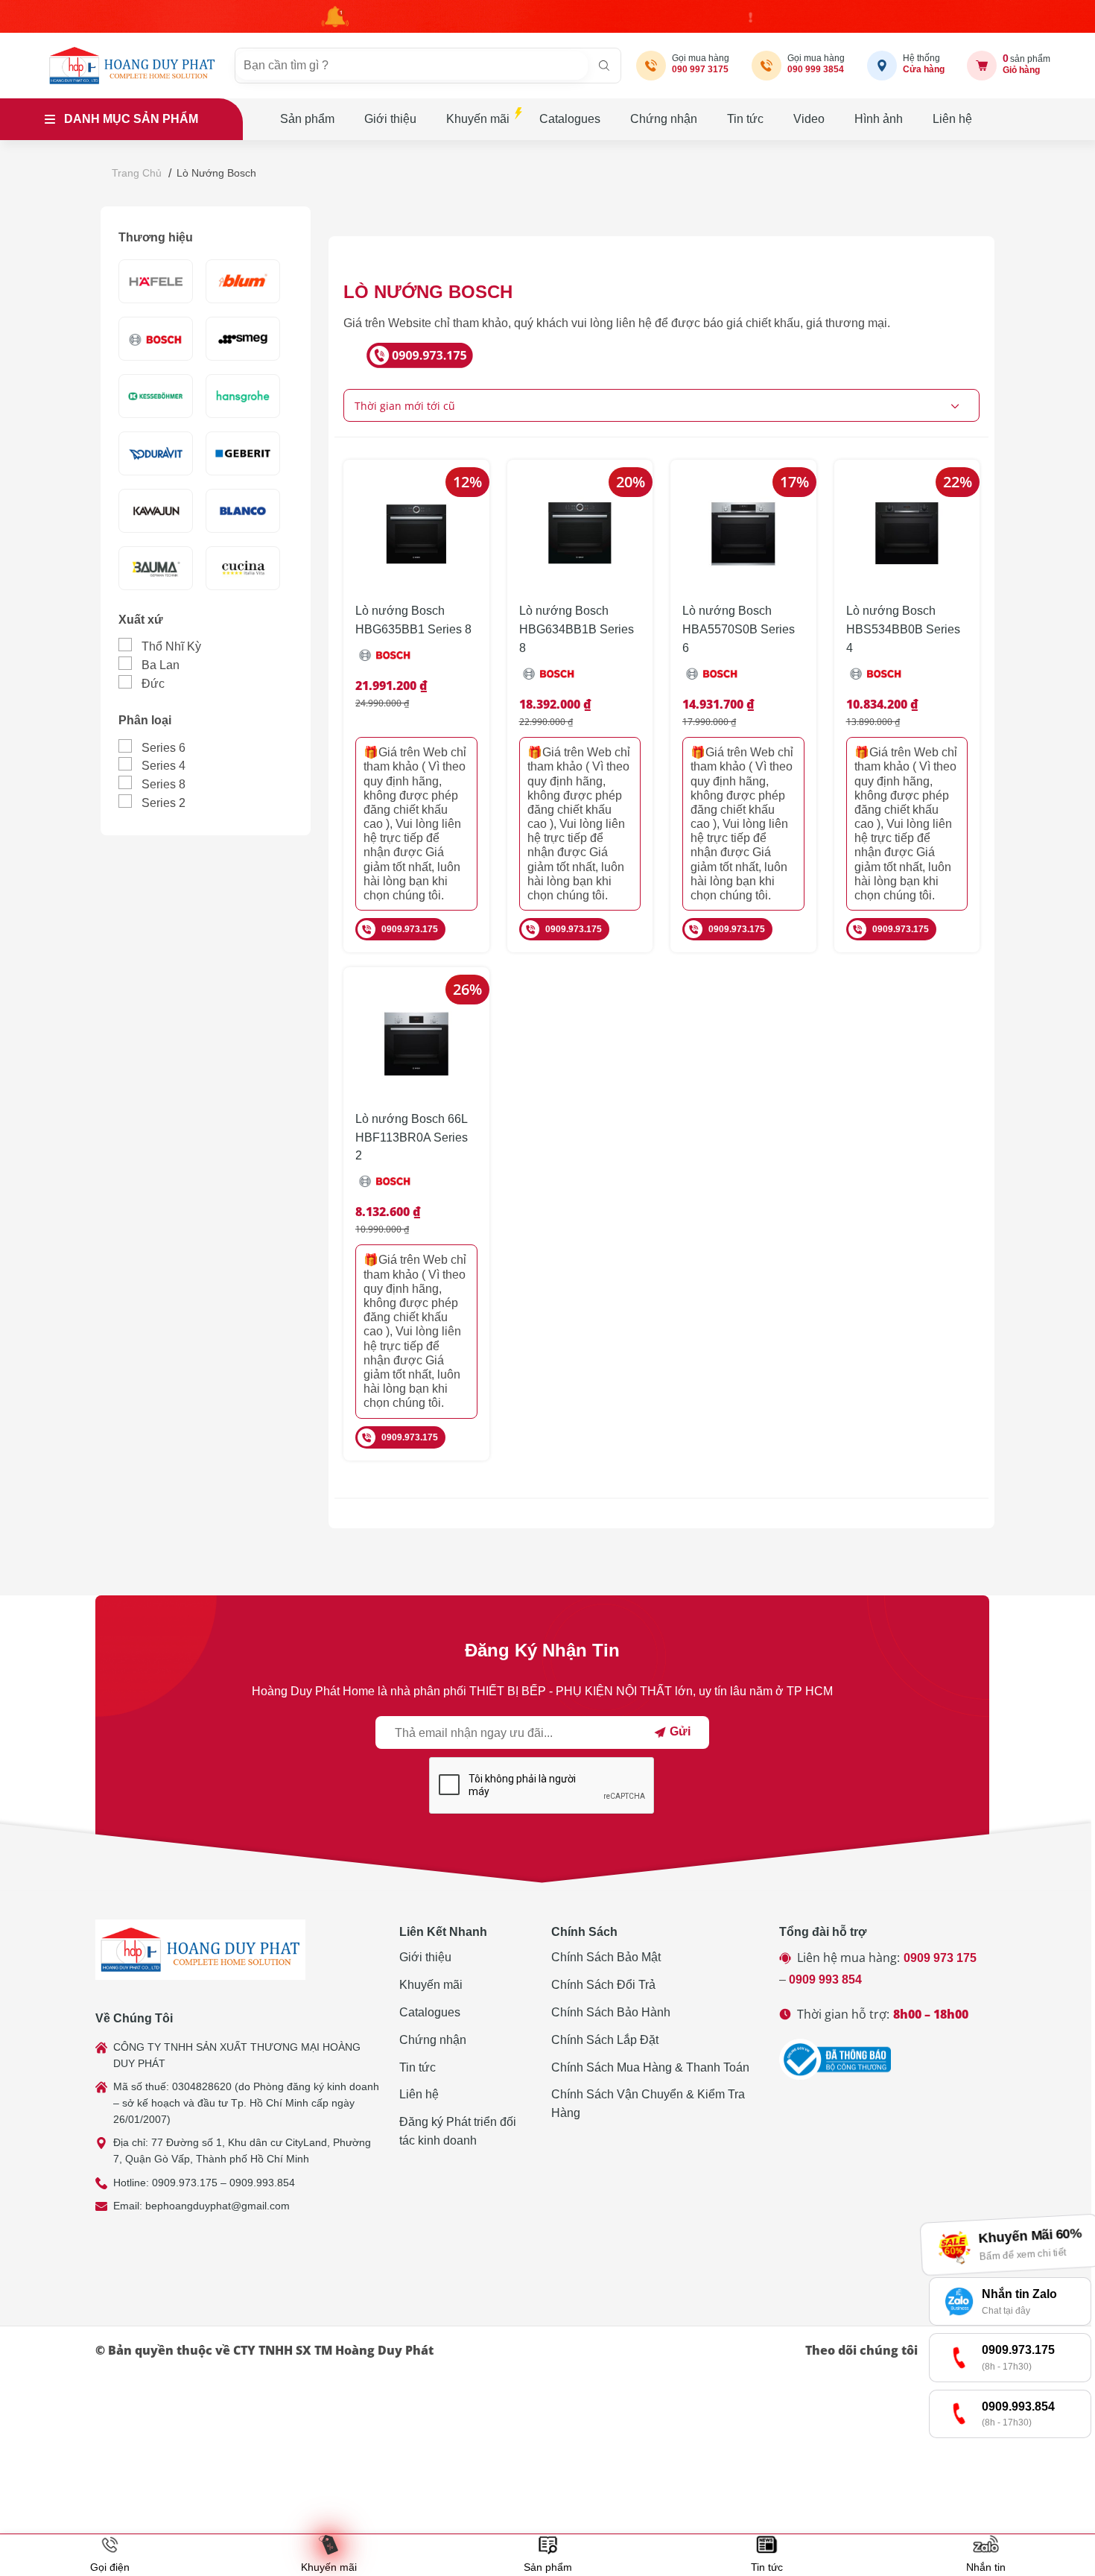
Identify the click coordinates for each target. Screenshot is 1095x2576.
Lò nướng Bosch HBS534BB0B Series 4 (903, 629)
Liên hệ (952, 119)
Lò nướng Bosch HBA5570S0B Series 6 (739, 629)
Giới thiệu (390, 119)
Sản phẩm (307, 119)
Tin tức (745, 119)
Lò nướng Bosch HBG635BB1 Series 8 (413, 620)
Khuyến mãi (478, 119)
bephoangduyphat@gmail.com (218, 2206)
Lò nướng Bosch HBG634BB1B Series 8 (577, 629)
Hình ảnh (879, 119)
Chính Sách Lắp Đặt (605, 2040)
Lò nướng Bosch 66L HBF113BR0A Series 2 (412, 1137)
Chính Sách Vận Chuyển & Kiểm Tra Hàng (648, 2104)
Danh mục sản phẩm (131, 119)
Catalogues (570, 119)
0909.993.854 (262, 2183)
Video (809, 119)
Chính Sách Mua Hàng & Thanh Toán (650, 2067)
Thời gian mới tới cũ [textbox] (405, 406)
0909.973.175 (410, 929)
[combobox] (661, 405)
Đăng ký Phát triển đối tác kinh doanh (458, 2131)
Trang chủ (137, 173)
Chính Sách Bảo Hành (611, 2012)
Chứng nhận (664, 119)
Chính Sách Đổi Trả (603, 1985)
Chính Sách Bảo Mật (606, 1957)
